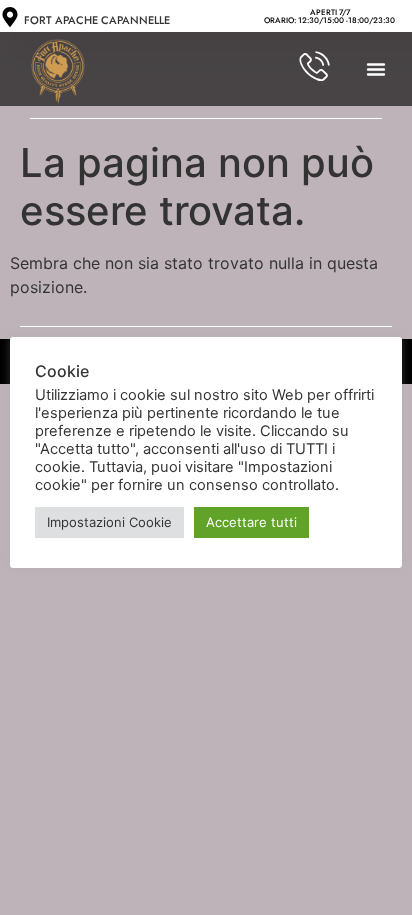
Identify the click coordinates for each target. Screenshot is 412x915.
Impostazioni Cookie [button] (109, 522)
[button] (376, 69)
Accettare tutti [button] (251, 522)
